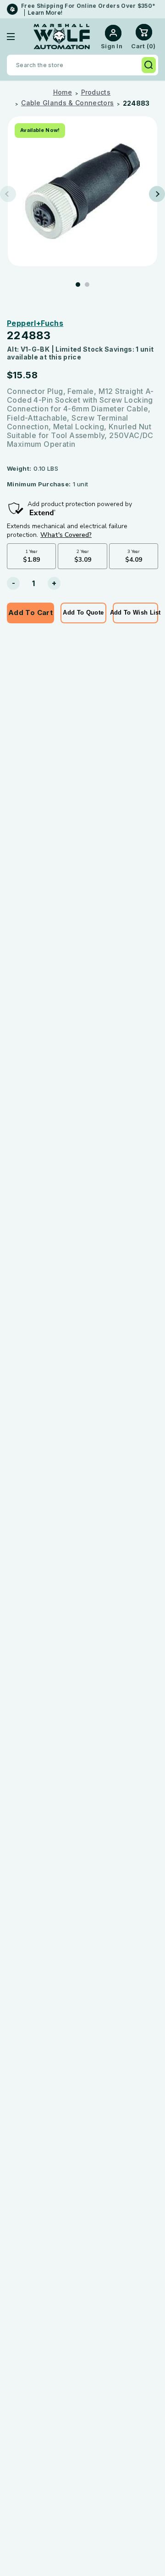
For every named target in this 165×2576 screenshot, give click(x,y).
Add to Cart (30, 613)
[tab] (78, 285)
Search (149, 65)
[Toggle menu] (18, 37)
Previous (8, 194)
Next (157, 194)
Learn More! (45, 13)
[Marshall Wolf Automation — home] (62, 37)
